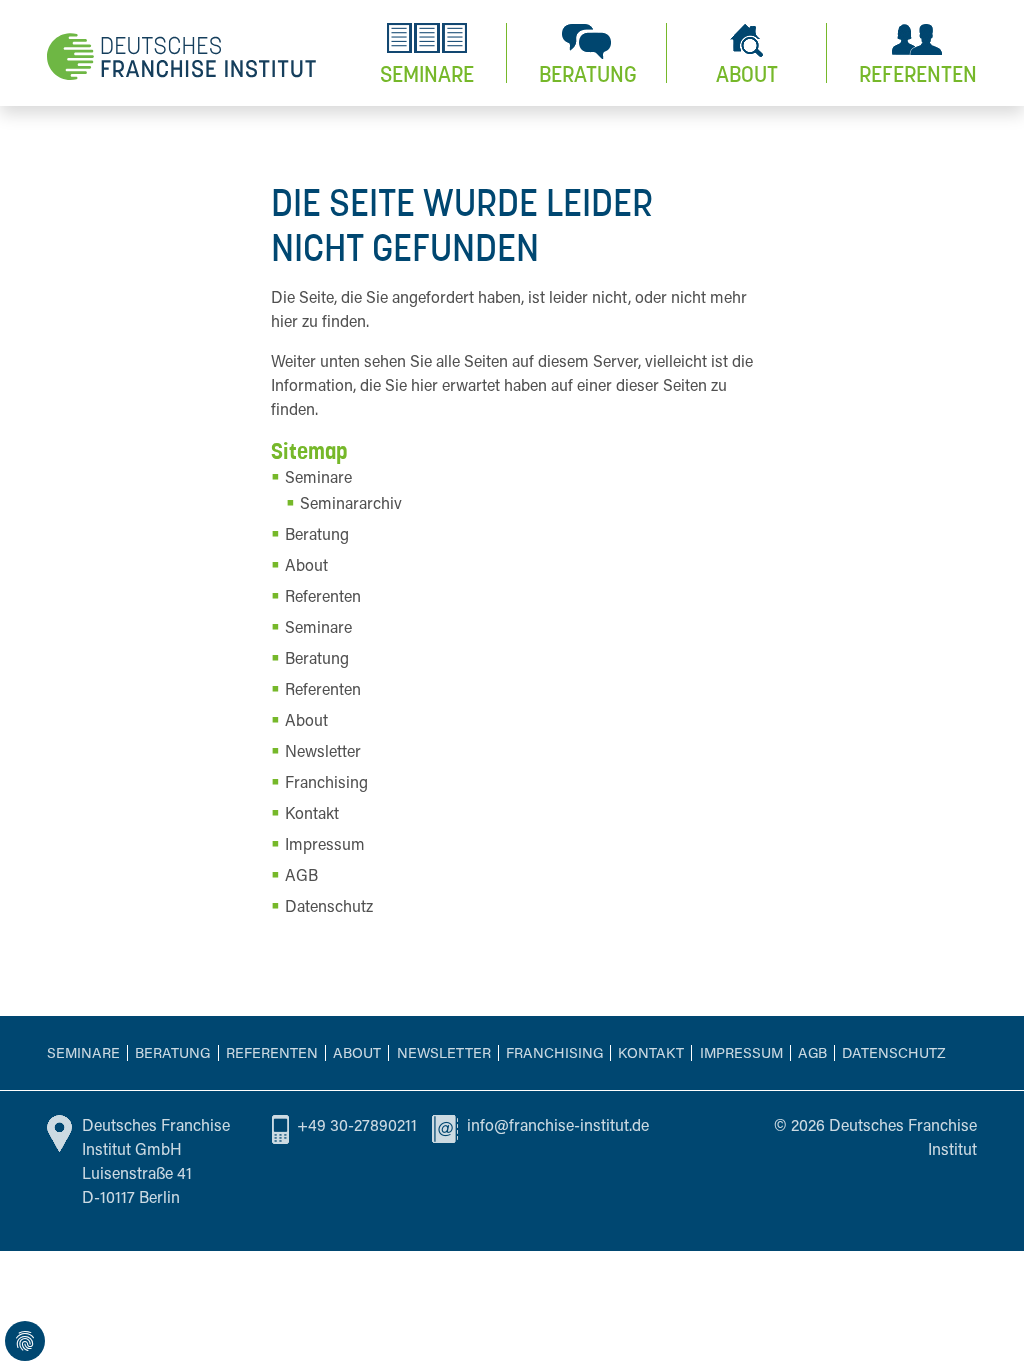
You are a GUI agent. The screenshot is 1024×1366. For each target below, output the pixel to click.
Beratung (172, 1054)
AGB (812, 1054)
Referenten (272, 1054)
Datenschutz (894, 1054)
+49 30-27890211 (357, 1127)
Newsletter (444, 1054)
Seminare (83, 1054)
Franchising (554, 1054)
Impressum (741, 1054)
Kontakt (651, 1054)
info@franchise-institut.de (558, 1127)
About (357, 1054)
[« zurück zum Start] (181, 56)
